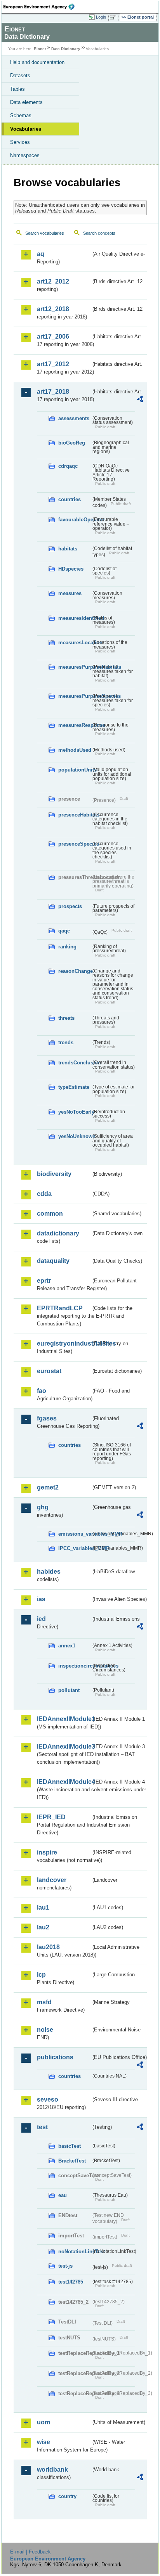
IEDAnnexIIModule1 (64, 1719)
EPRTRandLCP (60, 1308)
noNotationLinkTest (75, 2252)
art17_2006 (53, 336)
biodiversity (54, 1174)
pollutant (69, 1690)
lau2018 (48, 1947)
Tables (17, 89)
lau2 (43, 1927)
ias (41, 1599)
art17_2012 (53, 364)
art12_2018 (53, 309)
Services (20, 142)
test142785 (71, 2282)
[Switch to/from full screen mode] (114, 17)
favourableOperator (75, 520)
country (67, 2496)
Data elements (26, 102)
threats (66, 1018)
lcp (41, 1975)
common (50, 1214)
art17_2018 (53, 392)
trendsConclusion (75, 1063)
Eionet (40, 49)
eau (63, 2195)
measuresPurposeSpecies (75, 696)
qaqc (64, 931)
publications (55, 2057)
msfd (44, 2002)
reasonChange (75, 971)
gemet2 (48, 1487)
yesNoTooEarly (75, 1112)
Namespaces (25, 155)
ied (41, 1619)
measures (70, 593)
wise (43, 2442)
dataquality (53, 1261)
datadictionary (58, 1233)
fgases (47, 1418)
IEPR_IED (51, 1817)
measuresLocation (75, 643)
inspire (47, 1852)
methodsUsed (75, 750)
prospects (70, 906)
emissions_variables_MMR (75, 1534)
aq (41, 254)
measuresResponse (75, 725)
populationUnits (75, 770)
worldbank (52, 2470)
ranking (67, 947)
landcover (52, 1880)
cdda (44, 1194)
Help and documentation (37, 62)
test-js (65, 2266)
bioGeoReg (72, 443)
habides (49, 1572)
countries (70, 499)
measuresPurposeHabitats (75, 667)
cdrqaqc (68, 466)
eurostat (49, 1371)
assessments (74, 418)
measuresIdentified (75, 618)
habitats (68, 549)
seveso (48, 2099)
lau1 (43, 1907)
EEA (41, 7)
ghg (43, 1507)
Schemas (21, 115)
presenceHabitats (75, 815)
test (42, 2127)
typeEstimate (74, 1087)
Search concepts (99, 233)
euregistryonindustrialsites (64, 1343)
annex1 (67, 1646)
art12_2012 (53, 281)
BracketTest (72, 2161)
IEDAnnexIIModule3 (64, 1746)
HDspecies (71, 569)
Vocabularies (26, 129)
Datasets (20, 75)
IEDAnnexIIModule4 (64, 1782)
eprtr (44, 1281)
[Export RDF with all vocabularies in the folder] (140, 400)
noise (45, 2030)
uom (43, 2422)
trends (66, 1042)
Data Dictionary (66, 49)
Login (101, 17)
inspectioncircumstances (75, 1666)
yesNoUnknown (75, 1136)
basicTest (70, 2146)
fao (42, 1391)
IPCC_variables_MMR (75, 1548)
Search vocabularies (45, 233)
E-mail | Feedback (30, 2552)
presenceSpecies (75, 844)
